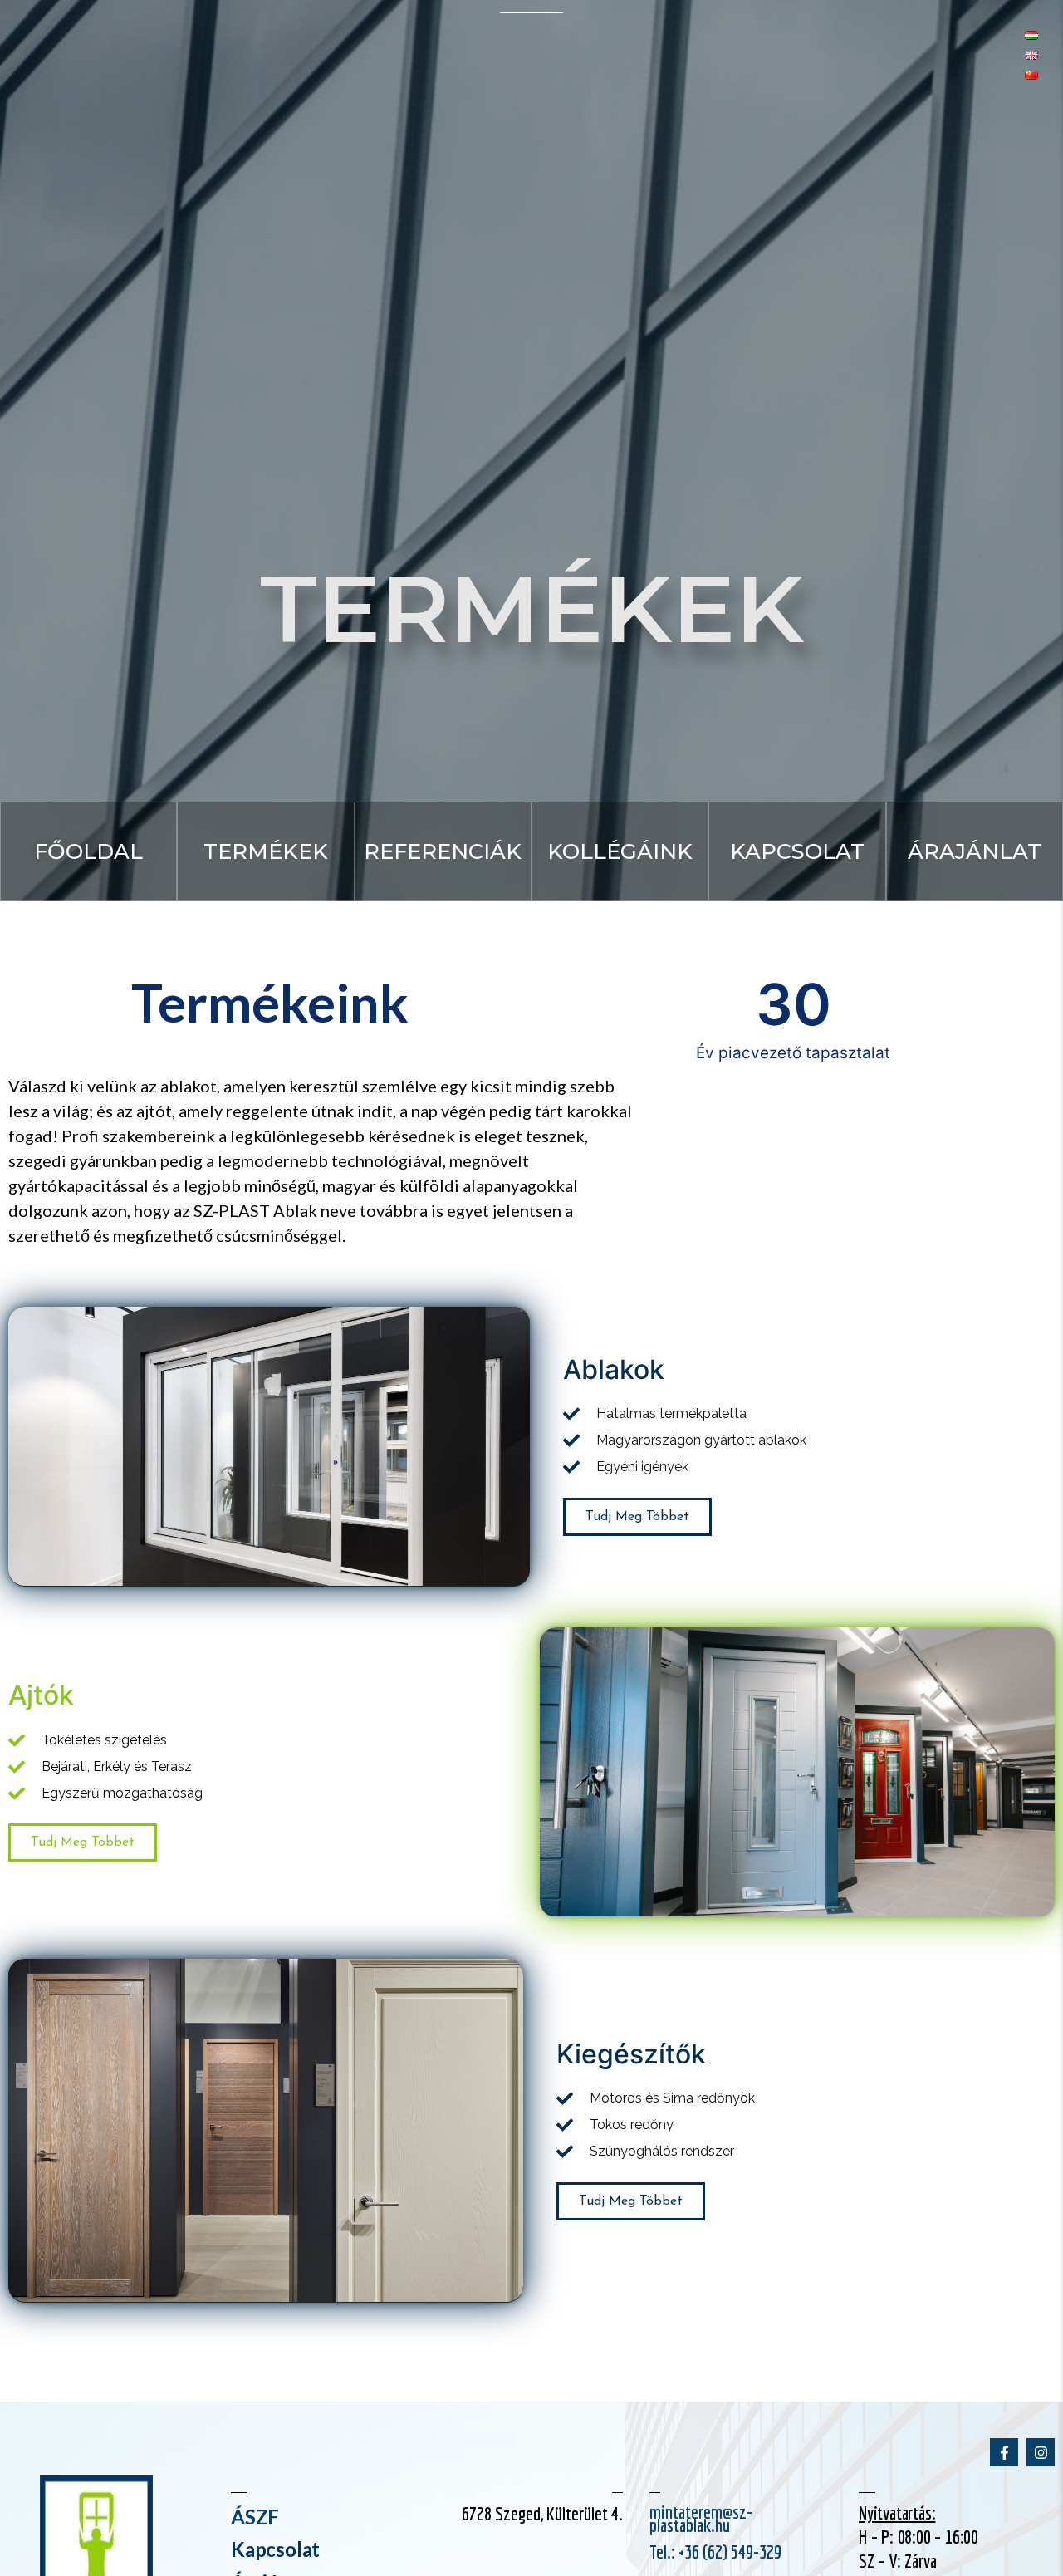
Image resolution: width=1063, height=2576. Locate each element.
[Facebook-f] (1004, 2452)
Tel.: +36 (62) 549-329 (715, 2551)
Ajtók (41, 1696)
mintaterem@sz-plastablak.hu (701, 2518)
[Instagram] (1041, 2452)
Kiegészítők (631, 2054)
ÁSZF (255, 2517)
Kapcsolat (275, 2550)
